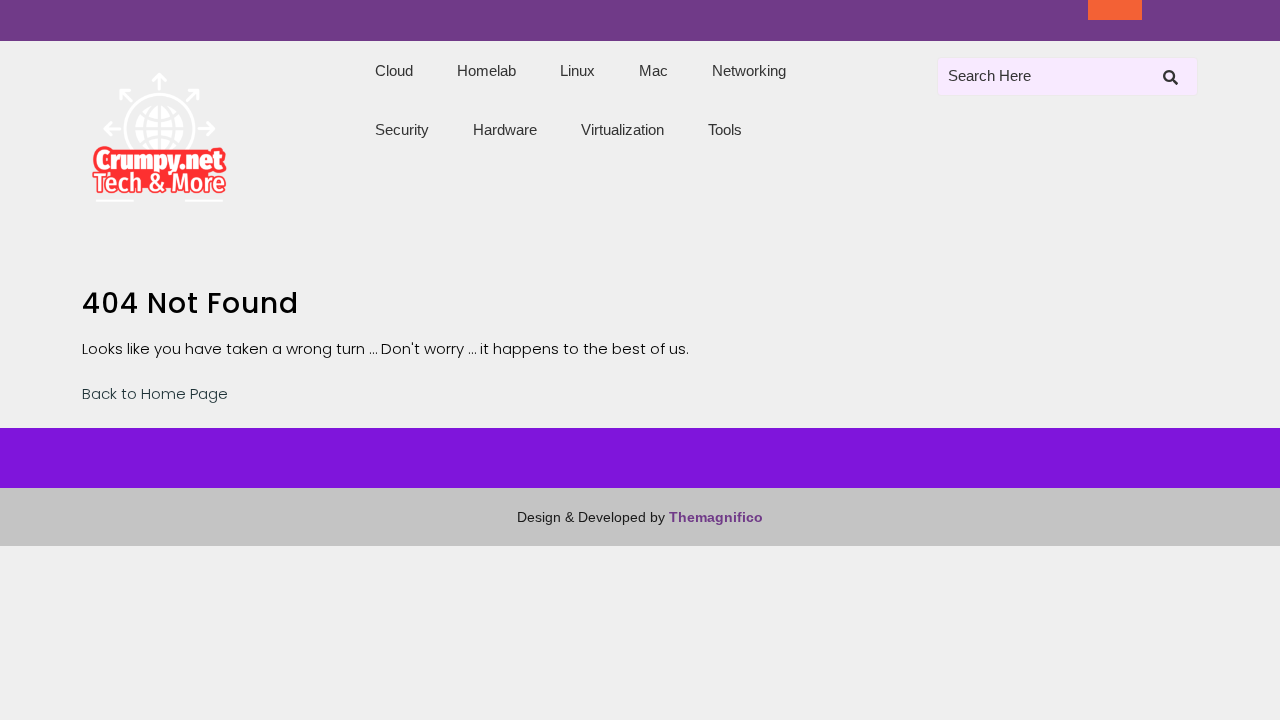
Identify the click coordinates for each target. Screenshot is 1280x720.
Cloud (394, 70)
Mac (653, 70)
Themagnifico (714, 517)
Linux (577, 70)
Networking (749, 70)
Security (402, 129)
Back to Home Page (155, 393)
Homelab (486, 70)
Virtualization (622, 129)
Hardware (505, 129)
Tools (725, 129)
